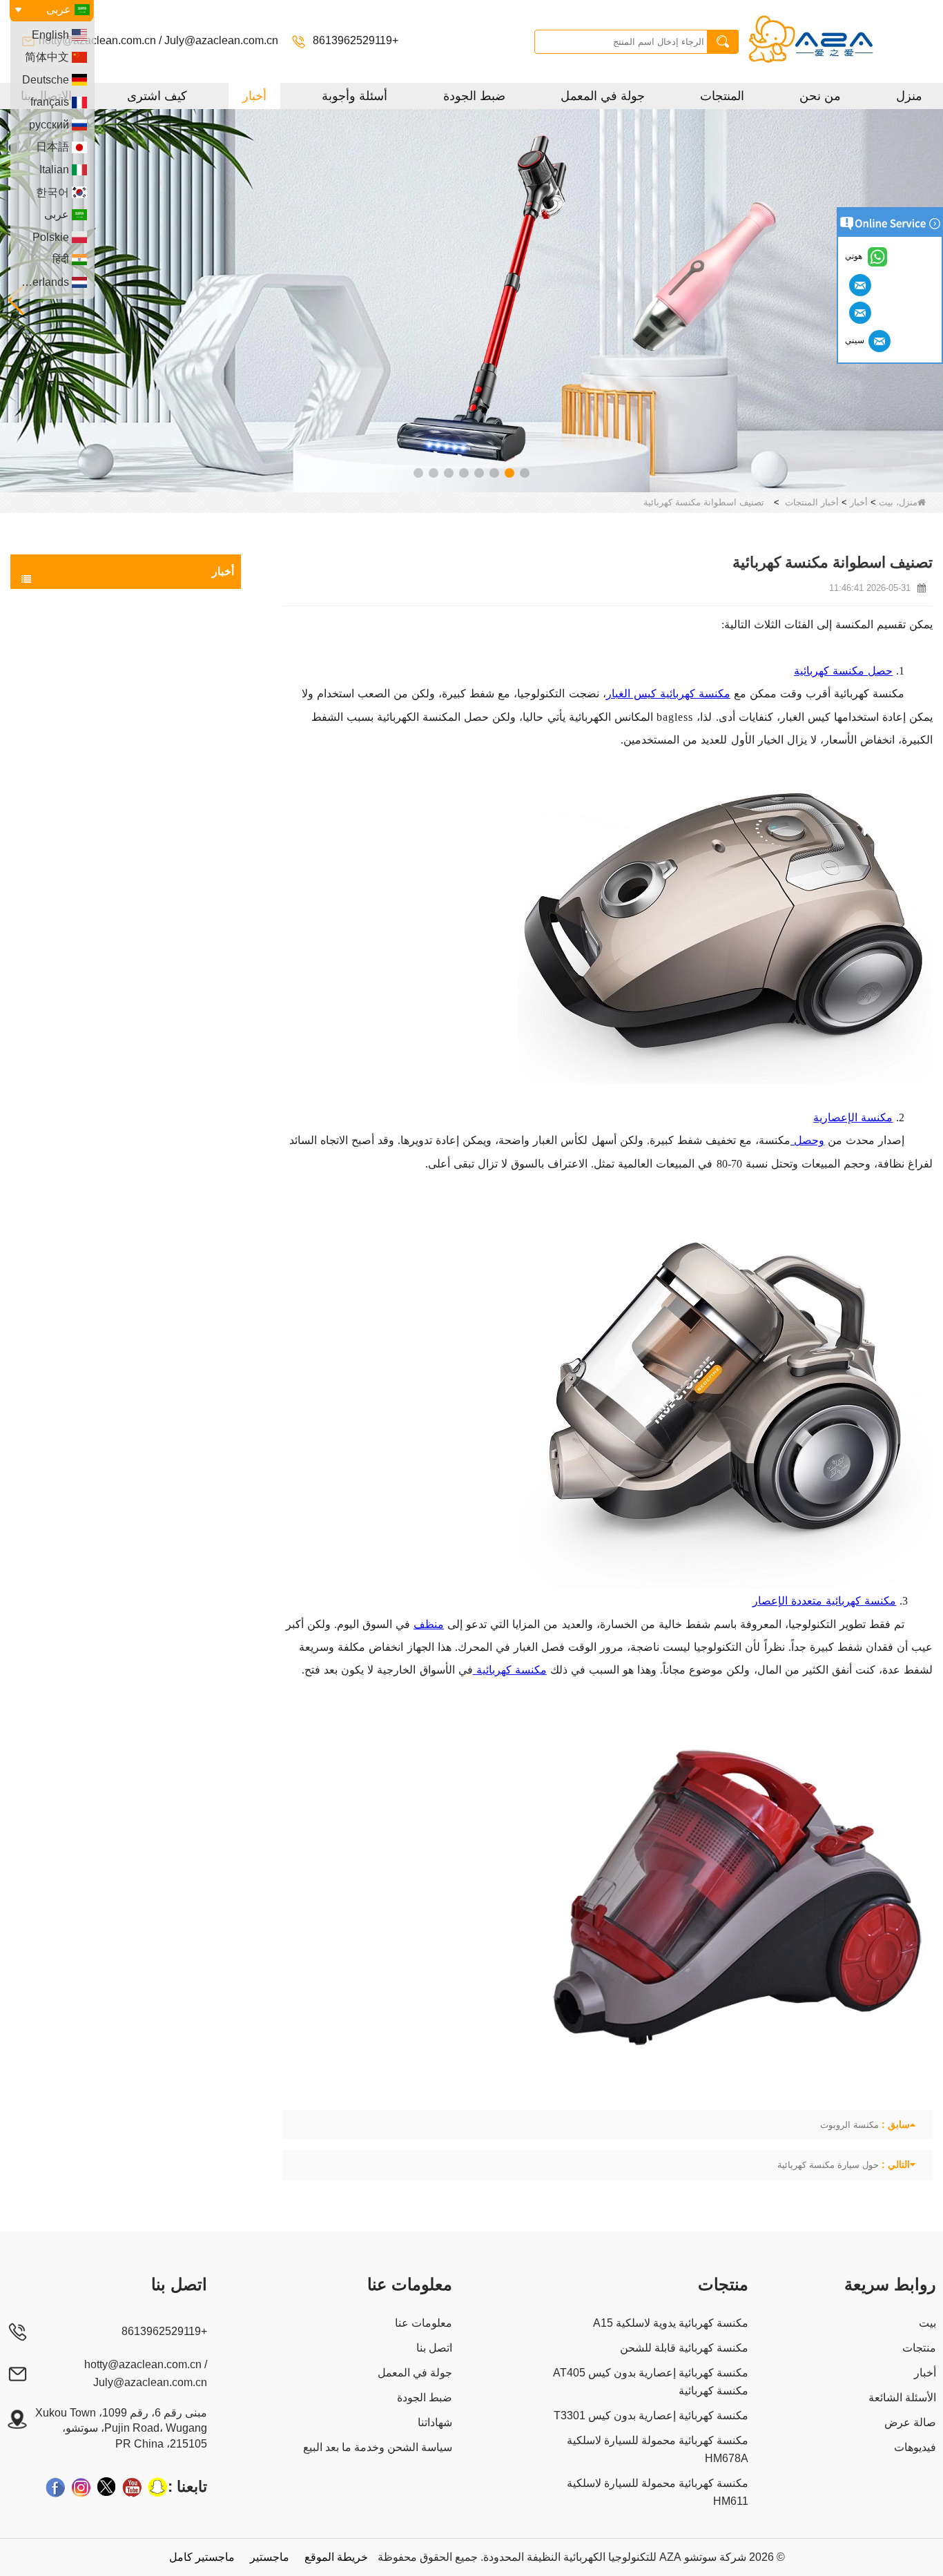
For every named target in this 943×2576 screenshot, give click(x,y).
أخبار (254, 96)
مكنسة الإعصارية (853, 1117)
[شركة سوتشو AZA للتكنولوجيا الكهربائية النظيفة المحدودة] (837, 41)
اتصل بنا (434, 2348)
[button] (525, 473)
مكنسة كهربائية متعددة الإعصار (824, 1601)
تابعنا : (187, 2487)
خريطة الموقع (336, 2557)
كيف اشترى (157, 96)
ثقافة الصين (192, 630)
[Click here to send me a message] (858, 284)
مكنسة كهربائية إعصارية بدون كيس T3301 (651, 2415)
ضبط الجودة (474, 96)
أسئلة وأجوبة (354, 96)
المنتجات (722, 96)
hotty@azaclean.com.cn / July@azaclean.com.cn (158, 40)
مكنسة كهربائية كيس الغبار (668, 694)
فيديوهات (915, 2447)
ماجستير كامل (202, 2557)
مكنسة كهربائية (510, 1670)
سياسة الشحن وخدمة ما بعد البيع (378, 2447)
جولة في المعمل (603, 96)
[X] (106, 2487)
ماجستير (270, 2557)
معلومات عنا (424, 2323)
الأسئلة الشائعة (902, 2398)
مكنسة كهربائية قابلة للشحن (684, 2348)
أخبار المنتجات (812, 502)
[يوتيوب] (132, 2487)
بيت (927, 2323)
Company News (182, 685)
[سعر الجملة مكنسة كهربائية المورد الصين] (471, 300)
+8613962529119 (354, 40)
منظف (429, 1624)
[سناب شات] (157, 2487)
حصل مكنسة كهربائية (843, 671)
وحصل (807, 1140)
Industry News (185, 657)
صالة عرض (910, 2422)
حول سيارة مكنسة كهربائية (828, 2165)
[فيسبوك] (55, 2487)
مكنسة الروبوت (849, 2125)
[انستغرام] (81, 2487)
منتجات (919, 2348)
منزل (909, 96)
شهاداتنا (435, 2422)
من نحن (820, 96)
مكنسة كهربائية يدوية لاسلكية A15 (671, 2323)
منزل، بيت (898, 502)
